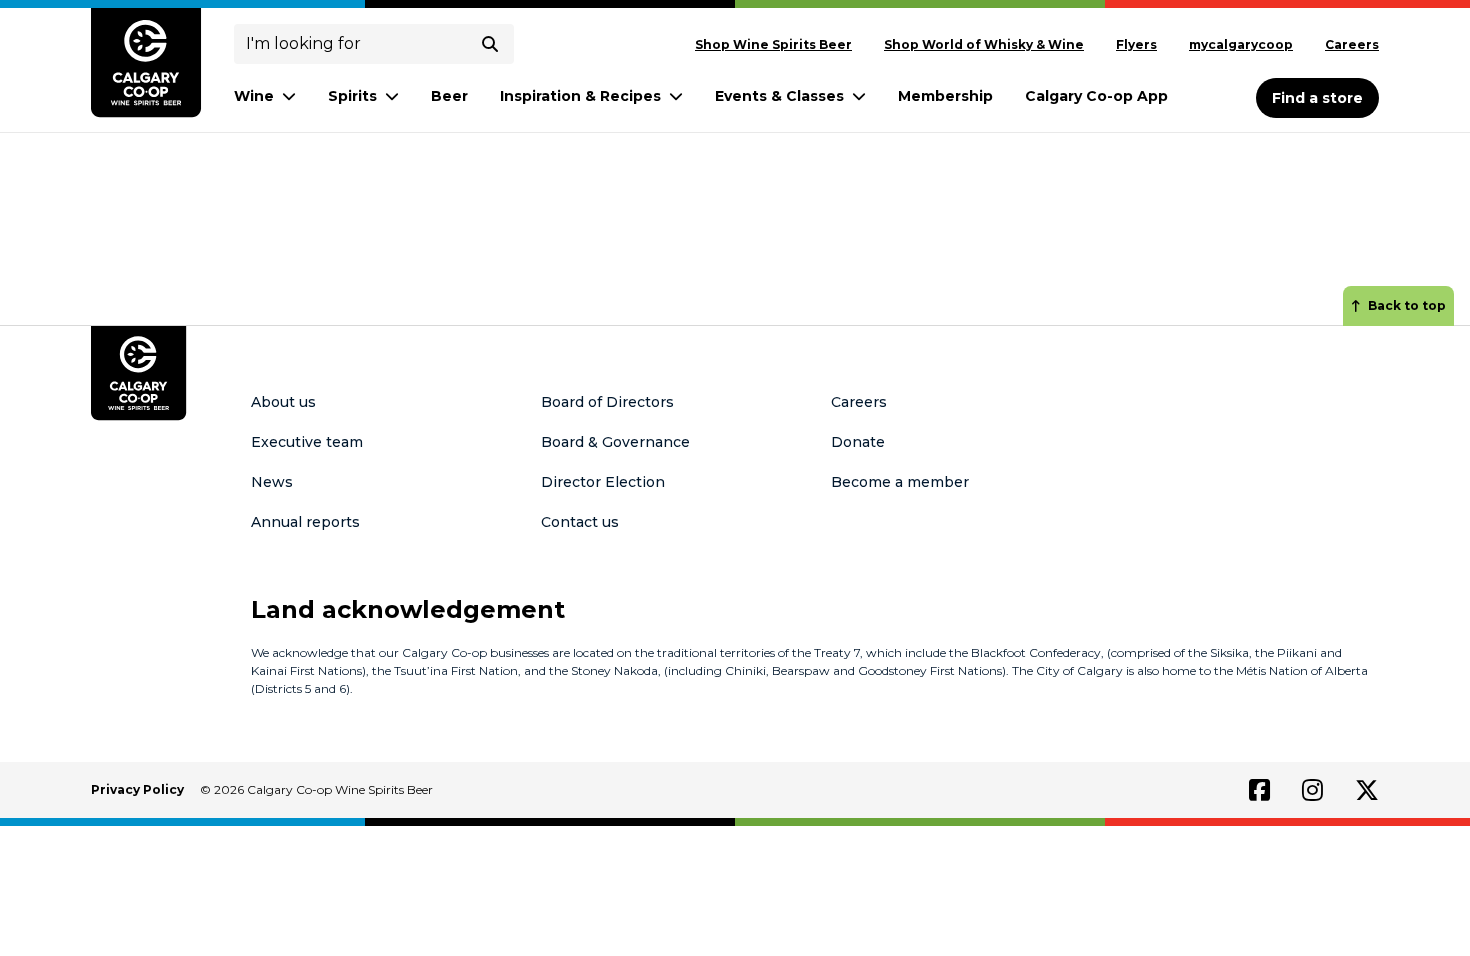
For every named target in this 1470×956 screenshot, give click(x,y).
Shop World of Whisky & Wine (984, 44)
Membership (945, 96)
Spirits (352, 96)
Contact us (580, 522)
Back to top (1407, 305)
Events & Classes (779, 96)
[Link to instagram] (1312, 790)
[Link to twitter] (1367, 790)
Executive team (307, 442)
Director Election (603, 482)
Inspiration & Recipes (580, 96)
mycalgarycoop (1241, 44)
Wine (254, 96)
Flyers (1136, 44)
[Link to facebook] (1259, 790)
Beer (449, 96)
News (272, 482)
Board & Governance (615, 442)
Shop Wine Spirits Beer (773, 44)
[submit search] (490, 44)
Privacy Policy (137, 789)
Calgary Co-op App (1096, 96)
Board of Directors (607, 402)
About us (283, 402)
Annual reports (305, 522)
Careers (1352, 44)
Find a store (1317, 98)
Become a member (900, 482)
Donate (858, 442)
